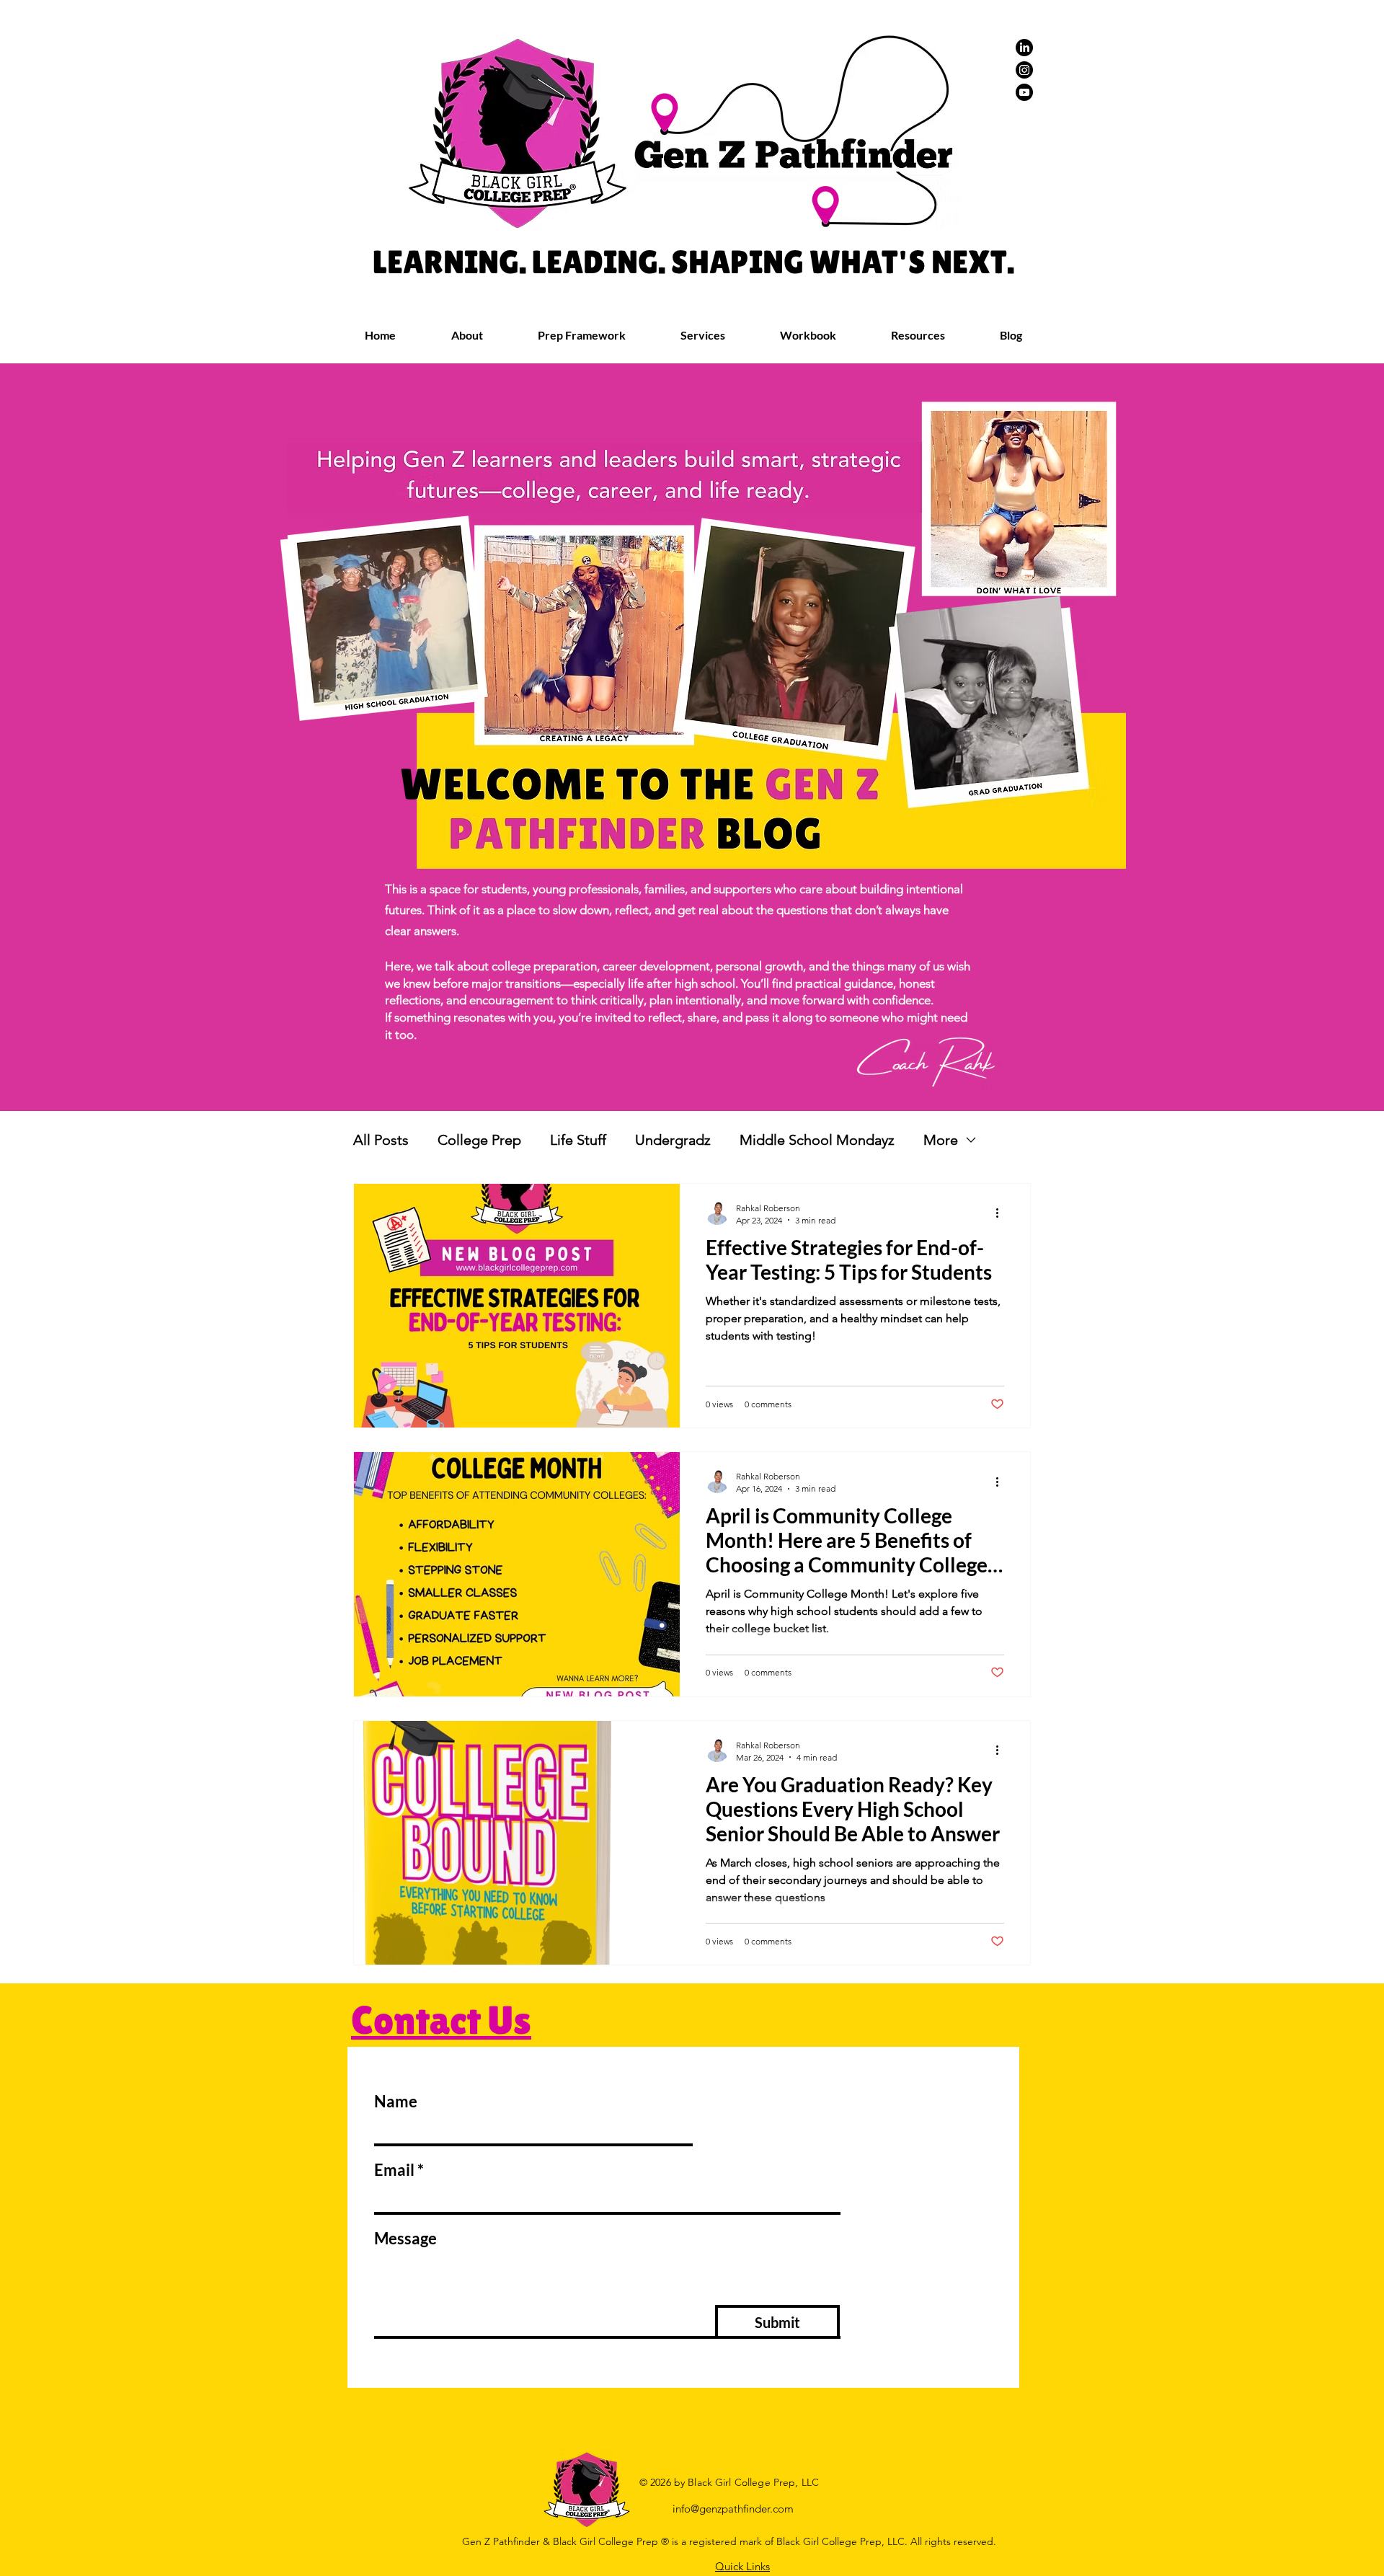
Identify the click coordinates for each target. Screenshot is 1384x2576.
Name (396, 2102)
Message (405, 2239)
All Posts (381, 1140)
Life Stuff (578, 1140)
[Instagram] (1024, 70)
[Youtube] (1024, 92)
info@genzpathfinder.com (733, 2509)
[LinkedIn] (1024, 48)
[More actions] (1002, 1213)
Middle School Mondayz (817, 1140)
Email (394, 2170)
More (941, 1140)
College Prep (479, 1140)
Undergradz (673, 1140)
